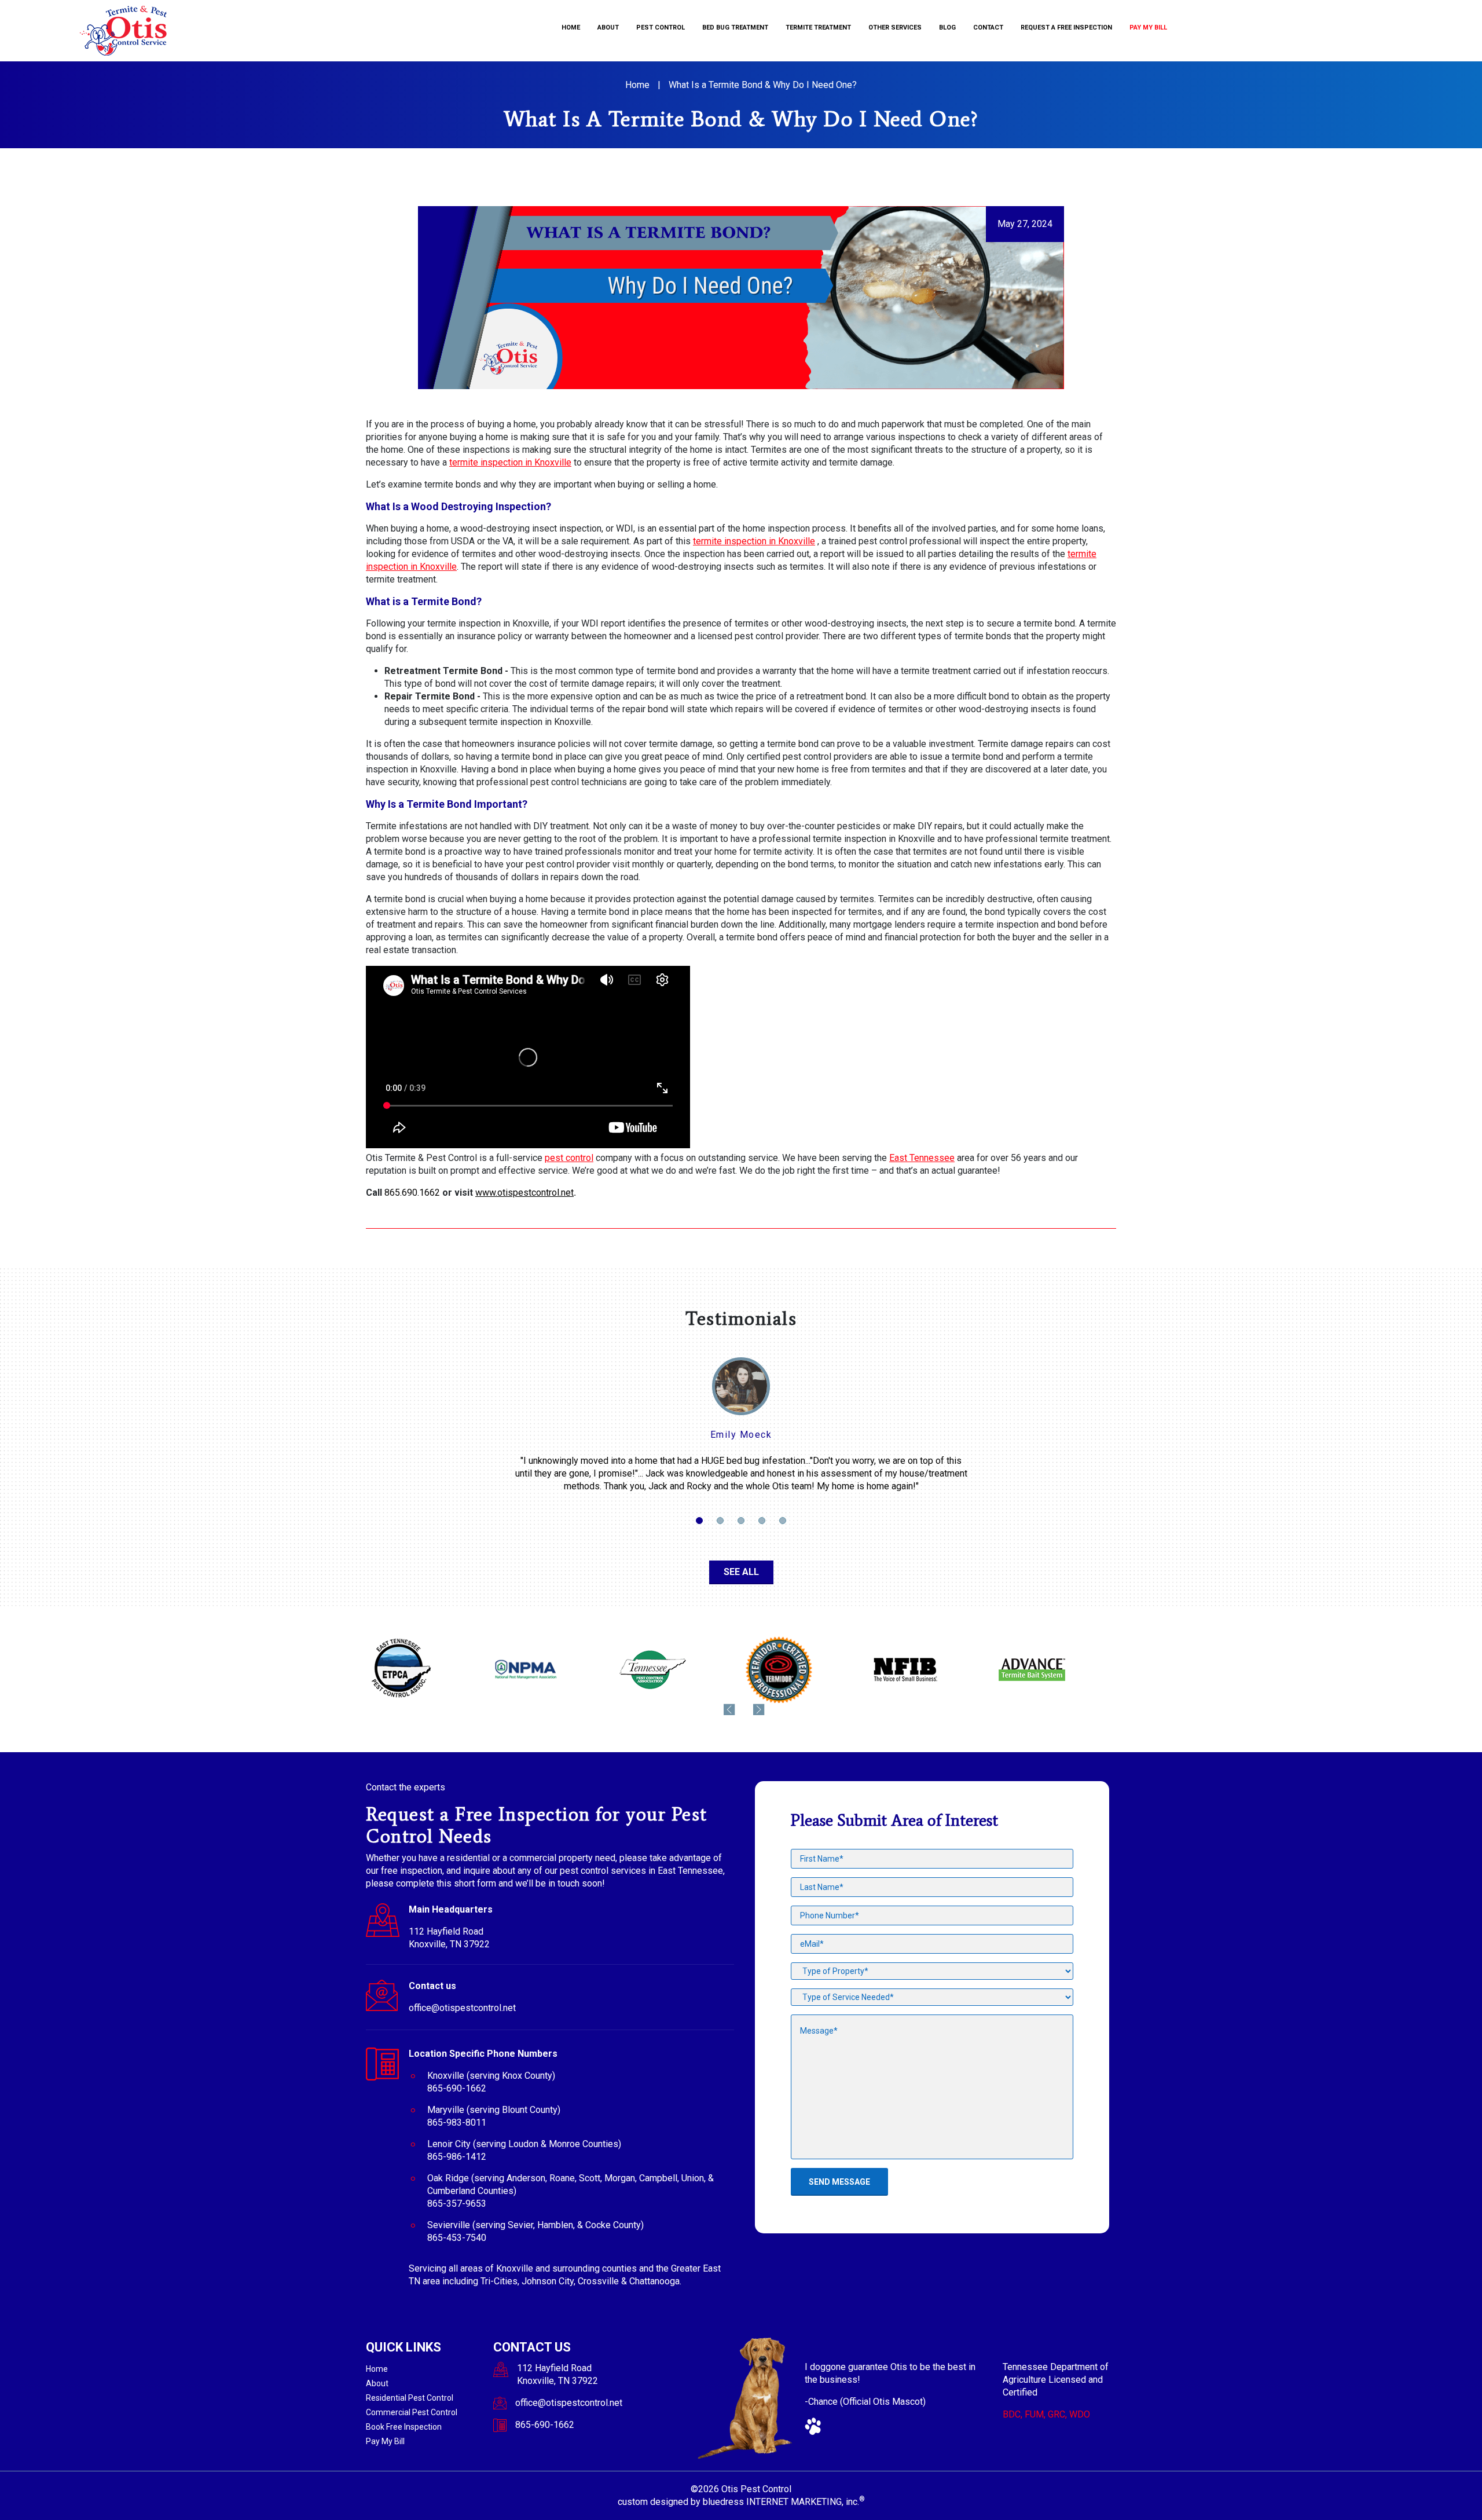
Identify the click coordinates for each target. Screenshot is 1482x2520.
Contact (988, 28)
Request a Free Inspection (1066, 28)
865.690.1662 (412, 1193)
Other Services (895, 28)
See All (741, 1572)
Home (571, 28)
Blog (947, 28)
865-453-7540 (457, 2238)
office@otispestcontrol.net (462, 2008)
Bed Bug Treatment (735, 28)
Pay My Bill (1148, 28)
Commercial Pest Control (412, 2412)
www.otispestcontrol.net (524, 1193)
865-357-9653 (457, 2204)
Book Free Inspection (404, 2427)
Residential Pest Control (410, 2398)
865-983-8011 (457, 2122)
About (608, 28)
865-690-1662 (457, 2088)
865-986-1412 (457, 2157)
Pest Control (661, 28)
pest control (569, 1158)
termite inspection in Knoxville (510, 462)
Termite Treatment (818, 28)
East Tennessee (922, 1158)
